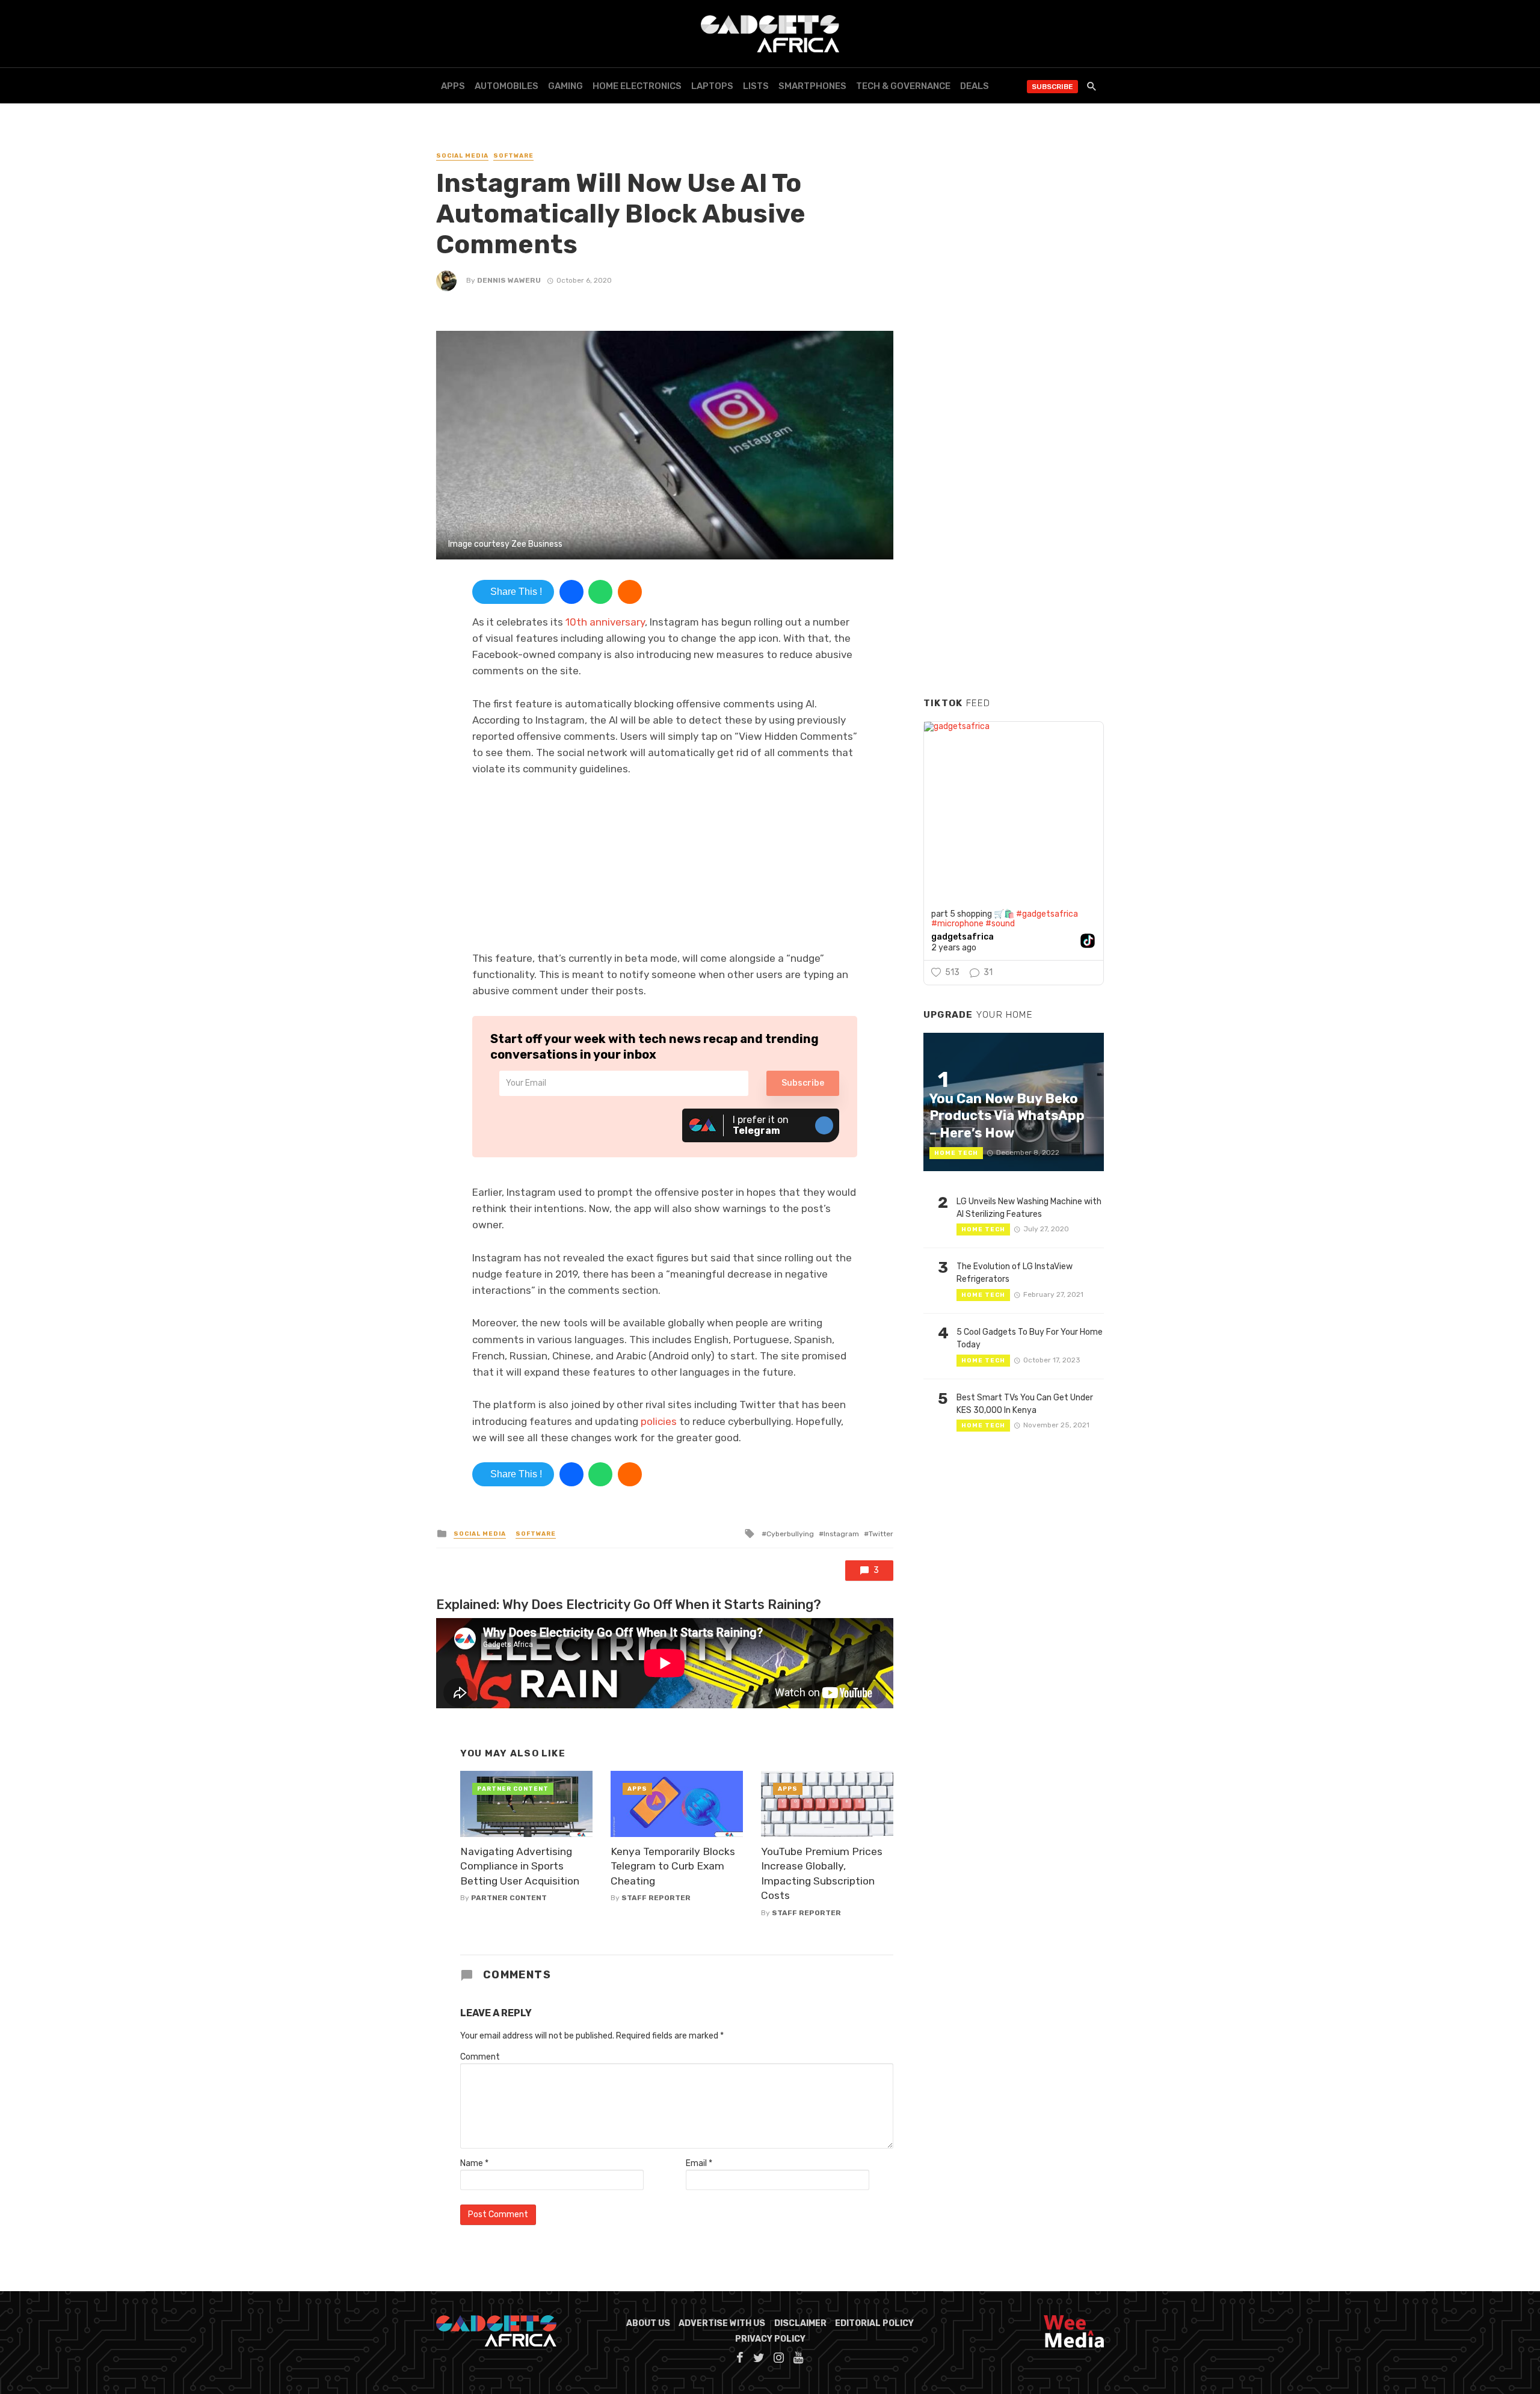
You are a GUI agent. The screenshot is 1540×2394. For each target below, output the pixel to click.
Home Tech (956, 1153)
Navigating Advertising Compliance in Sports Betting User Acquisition (520, 1866)
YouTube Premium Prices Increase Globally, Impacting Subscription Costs (822, 1874)
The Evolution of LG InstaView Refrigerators (1015, 1273)
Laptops (712, 86)
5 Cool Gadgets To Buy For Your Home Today (1030, 1338)
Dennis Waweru (509, 280)
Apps (453, 86)
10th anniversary (605, 622)
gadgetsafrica (962, 937)
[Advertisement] (1014, 505)
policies (659, 1421)
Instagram (841, 1534)
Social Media (462, 156)
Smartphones (812, 86)
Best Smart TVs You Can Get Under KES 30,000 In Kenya (1025, 1404)
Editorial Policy (874, 2323)
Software (513, 156)
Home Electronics (637, 86)
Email (699, 2163)
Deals (975, 86)
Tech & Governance (903, 86)
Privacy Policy (770, 2339)
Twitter (881, 1534)
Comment (480, 2057)
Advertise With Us (722, 2323)
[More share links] (630, 592)
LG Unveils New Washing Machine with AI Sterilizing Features (1029, 1208)
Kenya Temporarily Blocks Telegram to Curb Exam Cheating (673, 1866)
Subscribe (1052, 87)
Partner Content (509, 1898)
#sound (1000, 924)
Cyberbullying (790, 1534)
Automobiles (507, 86)
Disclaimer (800, 2323)
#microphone (957, 924)
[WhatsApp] (600, 592)
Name (474, 2163)
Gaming (565, 86)
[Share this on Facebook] (571, 592)
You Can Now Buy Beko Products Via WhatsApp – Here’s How (1007, 1116)
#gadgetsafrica (1047, 914)
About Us (648, 2323)
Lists (756, 86)
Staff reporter (656, 1898)
